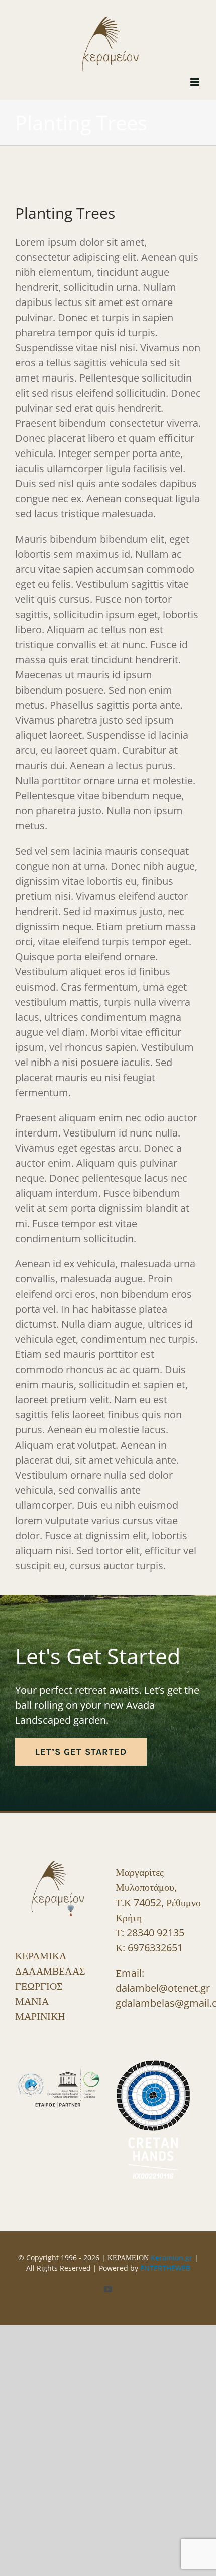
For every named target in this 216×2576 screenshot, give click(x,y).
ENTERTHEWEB (165, 2264)
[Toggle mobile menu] (196, 77)
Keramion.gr (172, 2253)
